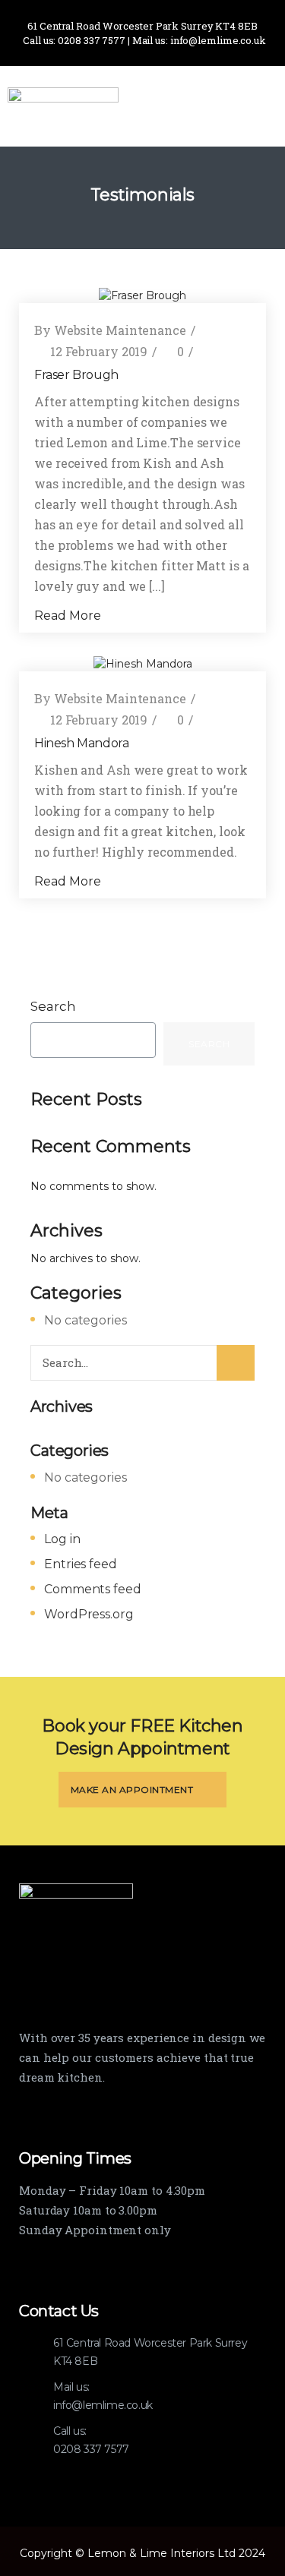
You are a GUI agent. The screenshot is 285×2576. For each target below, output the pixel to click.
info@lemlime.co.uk (103, 2405)
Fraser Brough (76, 375)
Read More (69, 616)
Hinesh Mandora (81, 743)
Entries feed (81, 1564)
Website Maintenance (120, 330)
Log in (62, 1539)
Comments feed (93, 1589)
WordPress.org (89, 1614)
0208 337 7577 (91, 2449)
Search (53, 1006)
